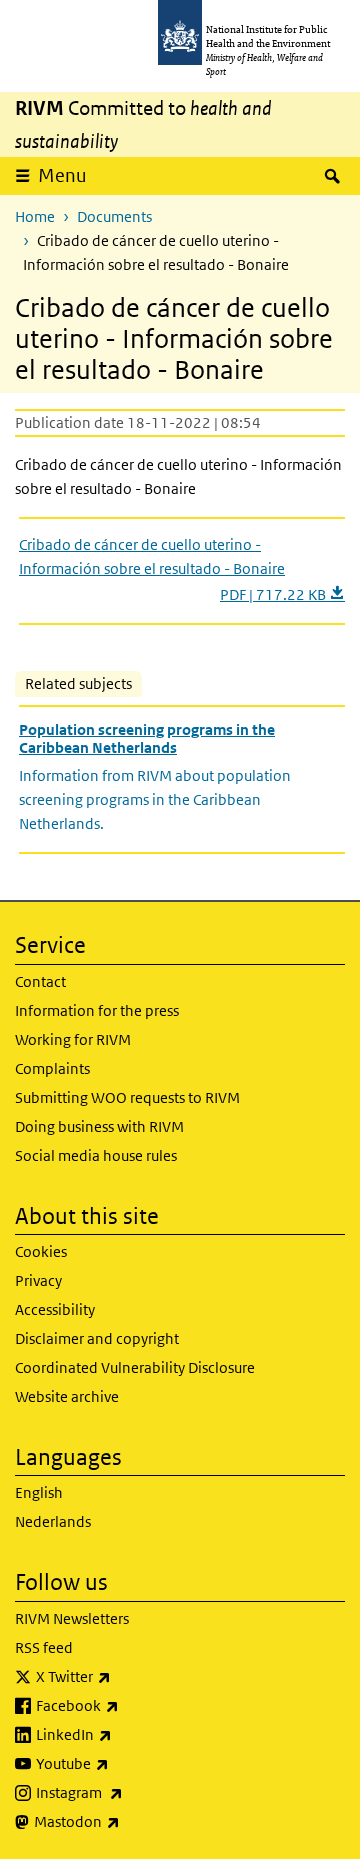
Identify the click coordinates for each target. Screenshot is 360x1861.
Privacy (38, 1280)
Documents (114, 216)
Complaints (52, 1068)
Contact (40, 981)
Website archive (67, 1396)
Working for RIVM (73, 1039)
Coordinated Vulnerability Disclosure (135, 1367)
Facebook (130, 1705)
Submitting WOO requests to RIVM (127, 1097)
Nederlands (53, 1521)
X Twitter (126, 1676)
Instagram (132, 1792)
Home (35, 216)
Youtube (125, 1763)
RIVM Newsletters (72, 1618)
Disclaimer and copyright (97, 1338)
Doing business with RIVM (99, 1126)
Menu (62, 175)
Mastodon (129, 1821)
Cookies (41, 1251)
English (39, 1492)
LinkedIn (126, 1734)
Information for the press (97, 1010)
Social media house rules (96, 1155)
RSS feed (44, 1647)
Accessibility (55, 1309)
